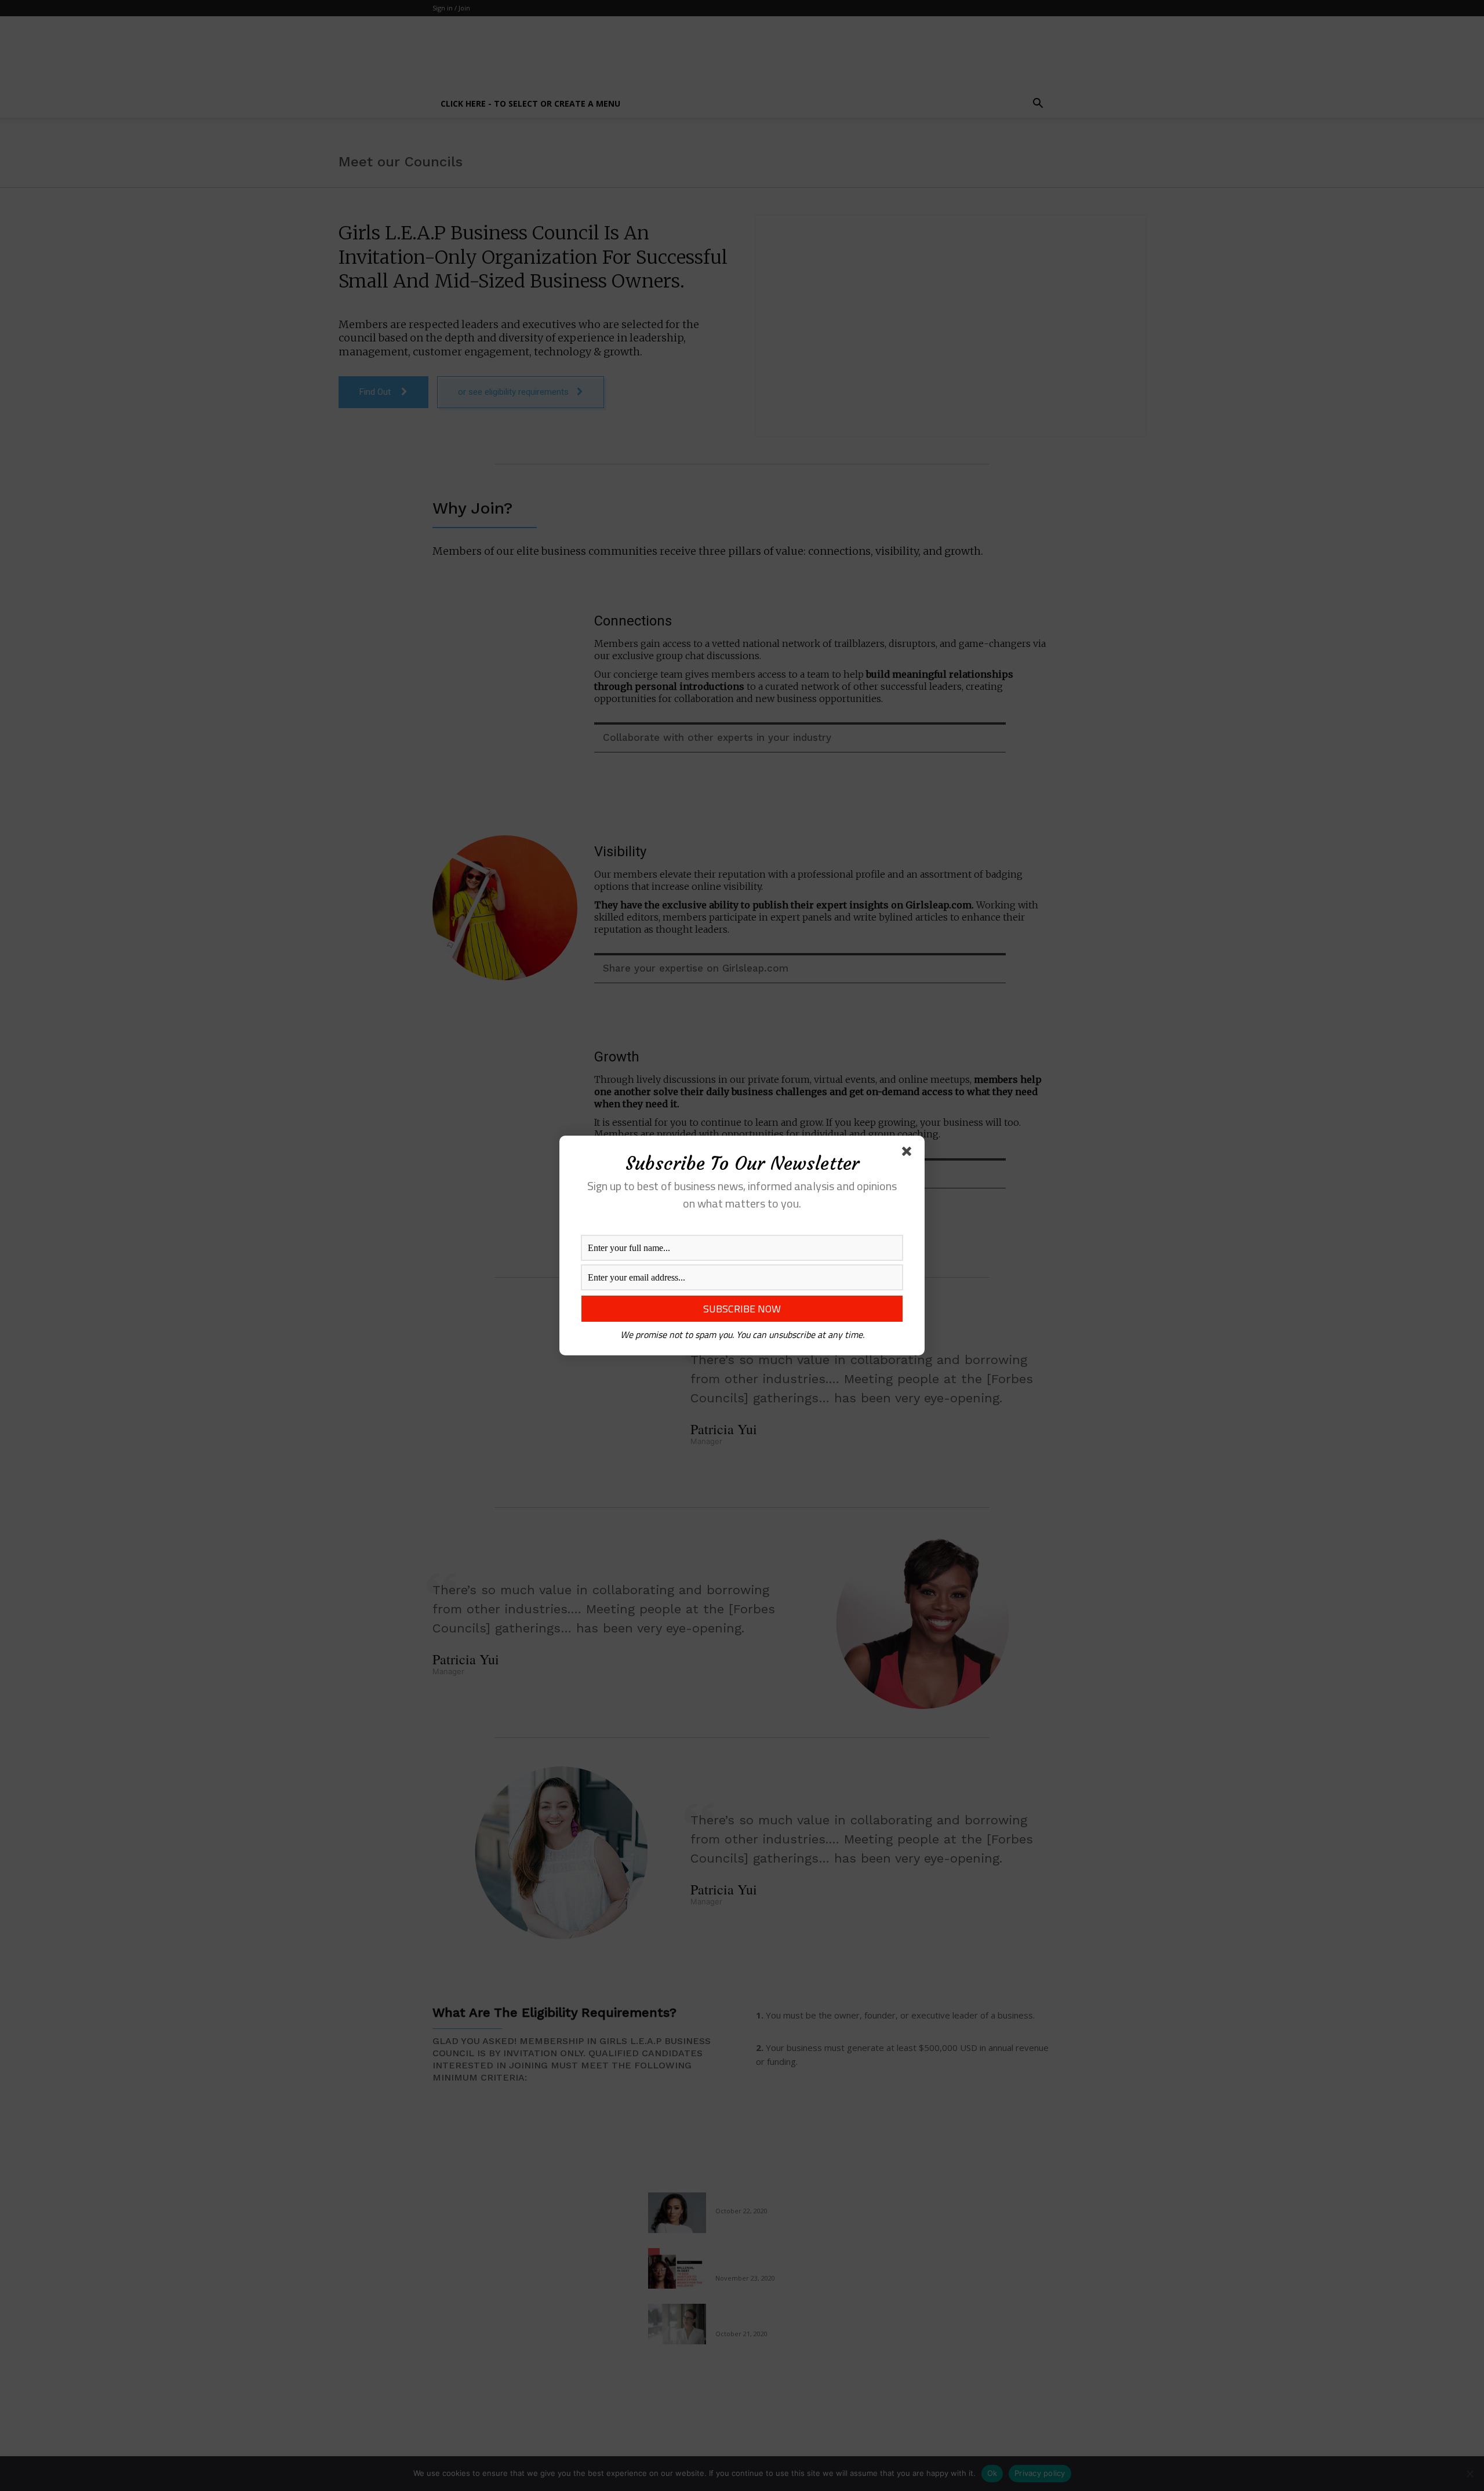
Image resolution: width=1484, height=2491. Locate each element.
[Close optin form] (909, 1154)
